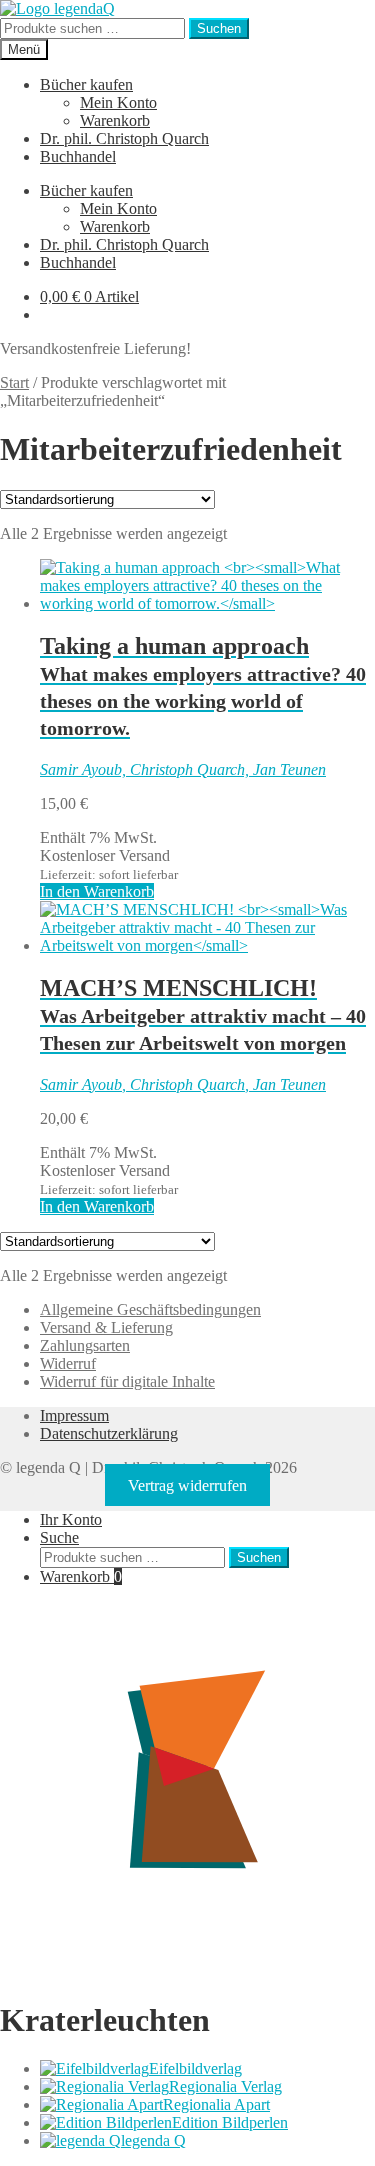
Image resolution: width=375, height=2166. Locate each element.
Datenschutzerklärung (109, 1433)
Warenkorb (115, 120)
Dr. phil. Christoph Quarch (124, 138)
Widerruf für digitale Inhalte (127, 1381)
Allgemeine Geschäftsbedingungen (150, 1309)
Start (14, 382)
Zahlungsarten (85, 1345)
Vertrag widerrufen (187, 1485)
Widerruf (68, 1363)
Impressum (74, 1415)
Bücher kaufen (86, 84)
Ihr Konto (71, 1519)
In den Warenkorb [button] (97, 891)
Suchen (219, 28)
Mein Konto (118, 102)
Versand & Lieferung (106, 1327)
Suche (59, 1537)
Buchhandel (78, 156)
